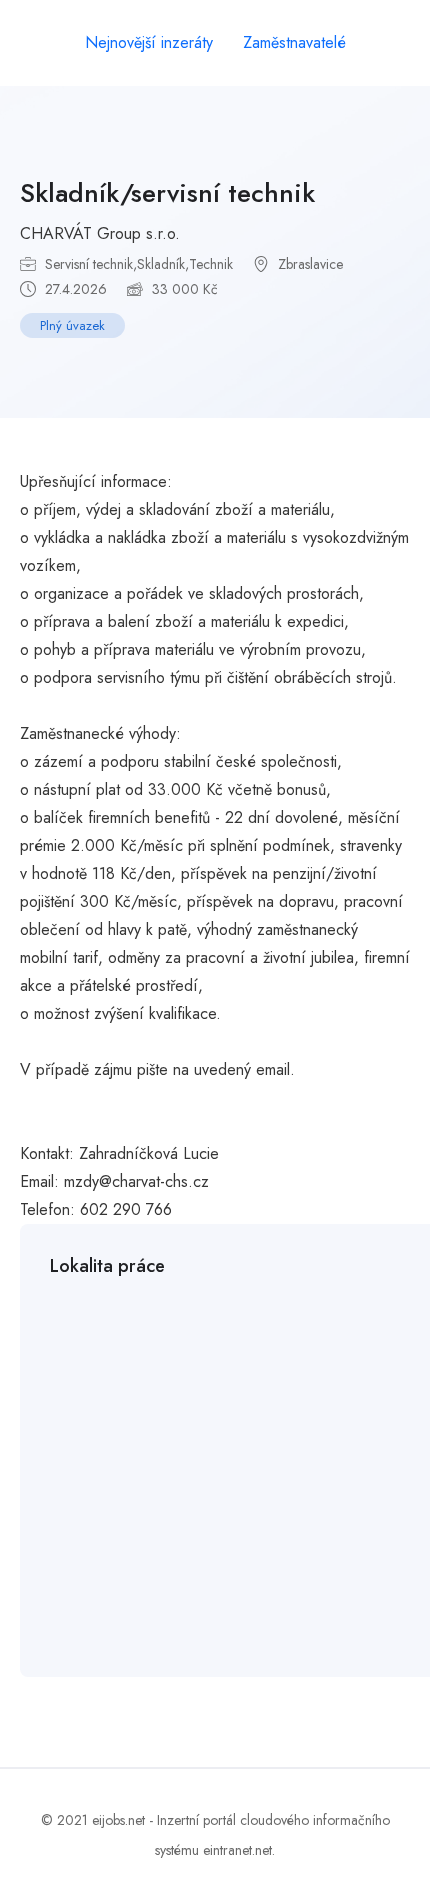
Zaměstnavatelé (294, 42)
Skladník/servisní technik (167, 193)
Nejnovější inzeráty (149, 42)
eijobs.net (118, 1820)
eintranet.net (237, 1850)
